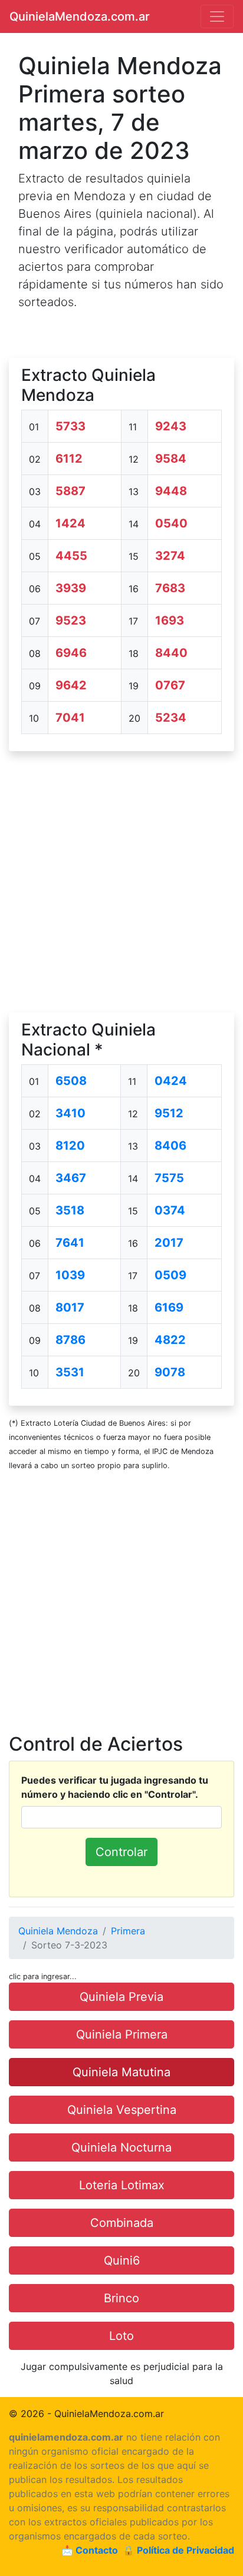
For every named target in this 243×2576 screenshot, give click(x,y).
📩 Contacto (90, 2550)
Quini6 (122, 2260)
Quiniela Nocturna (121, 2147)
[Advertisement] (121, 882)
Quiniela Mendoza (58, 1931)
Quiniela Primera (122, 2034)
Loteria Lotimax (122, 2185)
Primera (128, 1931)
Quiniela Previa (121, 1997)
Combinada (122, 2223)
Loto (121, 2336)
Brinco (121, 2298)
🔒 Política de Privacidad (178, 2550)
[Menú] (217, 16)
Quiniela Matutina (121, 2072)
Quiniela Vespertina (122, 2110)
